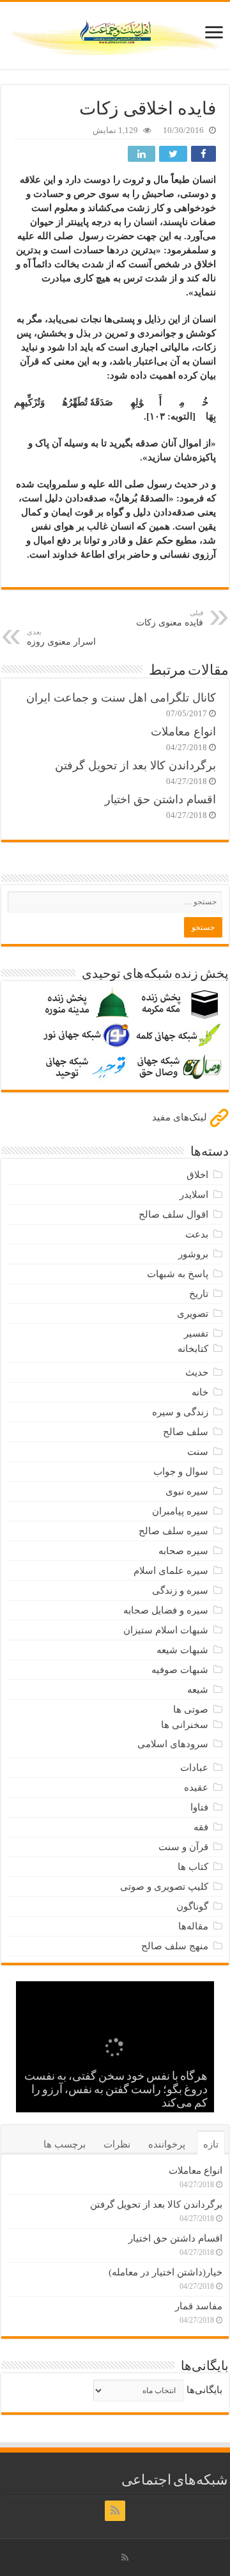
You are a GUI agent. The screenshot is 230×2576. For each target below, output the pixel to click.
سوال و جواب (181, 1472)
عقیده (196, 1787)
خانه (200, 1392)
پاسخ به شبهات (178, 1274)
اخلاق (197, 1175)
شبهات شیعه (182, 1650)
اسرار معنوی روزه (61, 637)
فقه (201, 1827)
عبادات (194, 1768)
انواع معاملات (183, 732)
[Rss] (115, 2511)
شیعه (198, 1690)
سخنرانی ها (185, 1725)
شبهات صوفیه (180, 1670)
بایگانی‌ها (204, 2390)
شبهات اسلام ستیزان (166, 1630)
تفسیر (196, 1333)
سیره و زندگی (180, 1590)
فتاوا (199, 1807)
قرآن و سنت (183, 1847)
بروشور (193, 1254)
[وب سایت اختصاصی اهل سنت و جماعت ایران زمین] (115, 33)
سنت (198, 1452)
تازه (211, 2144)
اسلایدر (194, 1195)
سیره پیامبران (180, 1511)
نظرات (117, 2144)
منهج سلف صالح (175, 1946)
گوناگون (192, 1906)
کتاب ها (193, 1867)
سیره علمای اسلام (171, 1571)
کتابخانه (193, 1349)
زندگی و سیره (180, 1412)
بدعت (197, 1234)
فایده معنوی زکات (170, 618)
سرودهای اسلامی (173, 1744)
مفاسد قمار (199, 2306)
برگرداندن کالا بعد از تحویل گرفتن (135, 766)
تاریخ (199, 1294)
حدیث (197, 1372)
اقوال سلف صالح (173, 1214)
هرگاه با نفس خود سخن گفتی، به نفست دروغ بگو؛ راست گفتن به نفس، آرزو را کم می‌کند (116, 2091)
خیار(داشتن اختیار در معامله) (165, 2272)
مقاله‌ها (193, 1926)
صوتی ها (191, 1709)
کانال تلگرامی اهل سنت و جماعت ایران (121, 698)
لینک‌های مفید (181, 1117)
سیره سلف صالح (173, 1531)
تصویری (193, 1314)
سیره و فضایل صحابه (166, 1610)
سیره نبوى (187, 1491)
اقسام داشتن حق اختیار (160, 799)
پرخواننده (167, 2144)
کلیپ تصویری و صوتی (164, 1887)
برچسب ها (65, 2144)
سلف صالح (186, 1432)
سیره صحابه (183, 1551)
